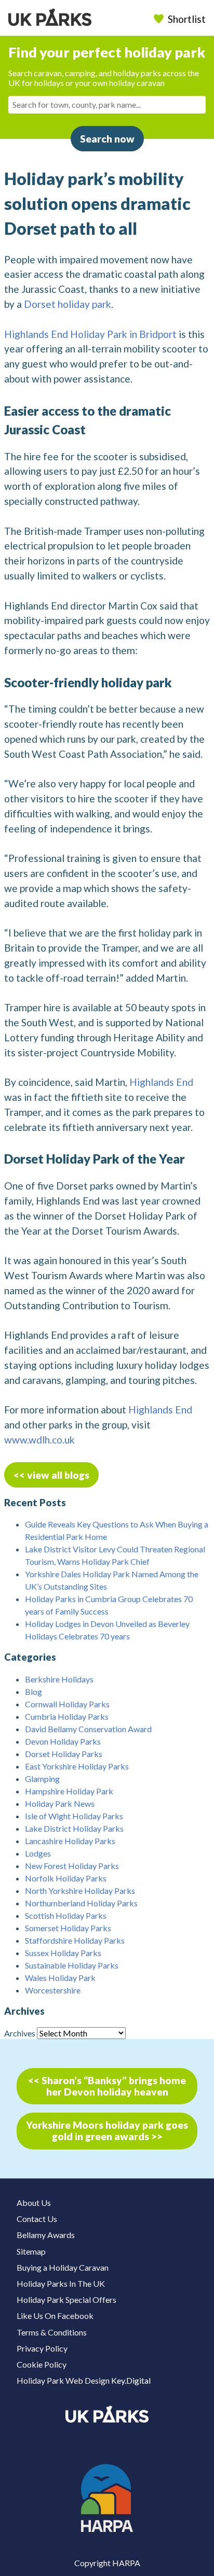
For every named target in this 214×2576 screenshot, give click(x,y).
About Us (34, 2203)
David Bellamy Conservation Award (88, 1729)
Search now (107, 139)
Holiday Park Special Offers (66, 2299)
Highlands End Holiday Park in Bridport (90, 334)
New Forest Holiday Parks (72, 1866)
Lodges (38, 1853)
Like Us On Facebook (55, 2316)
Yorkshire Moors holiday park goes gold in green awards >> (107, 2131)
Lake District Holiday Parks (74, 1828)
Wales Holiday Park (60, 1978)
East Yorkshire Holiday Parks (77, 1766)
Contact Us (37, 2219)
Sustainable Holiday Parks (72, 1965)
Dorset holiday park (68, 304)
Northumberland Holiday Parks (81, 1903)
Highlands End (161, 1082)
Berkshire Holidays (59, 1679)
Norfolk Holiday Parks (66, 1878)
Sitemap (31, 2251)
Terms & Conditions (52, 2332)
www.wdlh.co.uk (39, 1440)
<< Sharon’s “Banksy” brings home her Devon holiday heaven (107, 2086)
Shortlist (187, 19)
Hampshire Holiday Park (69, 1791)
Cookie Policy (42, 2364)
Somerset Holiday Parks (68, 1928)
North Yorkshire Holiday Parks (80, 1891)
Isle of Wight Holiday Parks (74, 1816)
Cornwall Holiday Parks (67, 1704)
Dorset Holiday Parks (64, 1754)
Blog (34, 1692)
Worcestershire (53, 1990)
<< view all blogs (51, 1475)
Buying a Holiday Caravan (63, 2267)
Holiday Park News (60, 1803)
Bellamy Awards (46, 2235)
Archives (20, 2033)
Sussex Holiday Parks (63, 1953)
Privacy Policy (42, 2348)
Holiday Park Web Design (63, 2380)
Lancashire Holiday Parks (70, 1841)
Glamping (42, 1779)
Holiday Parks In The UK (61, 2283)
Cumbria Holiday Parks (67, 1716)
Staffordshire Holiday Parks (75, 1940)
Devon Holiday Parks (63, 1741)
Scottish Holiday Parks (66, 1915)
